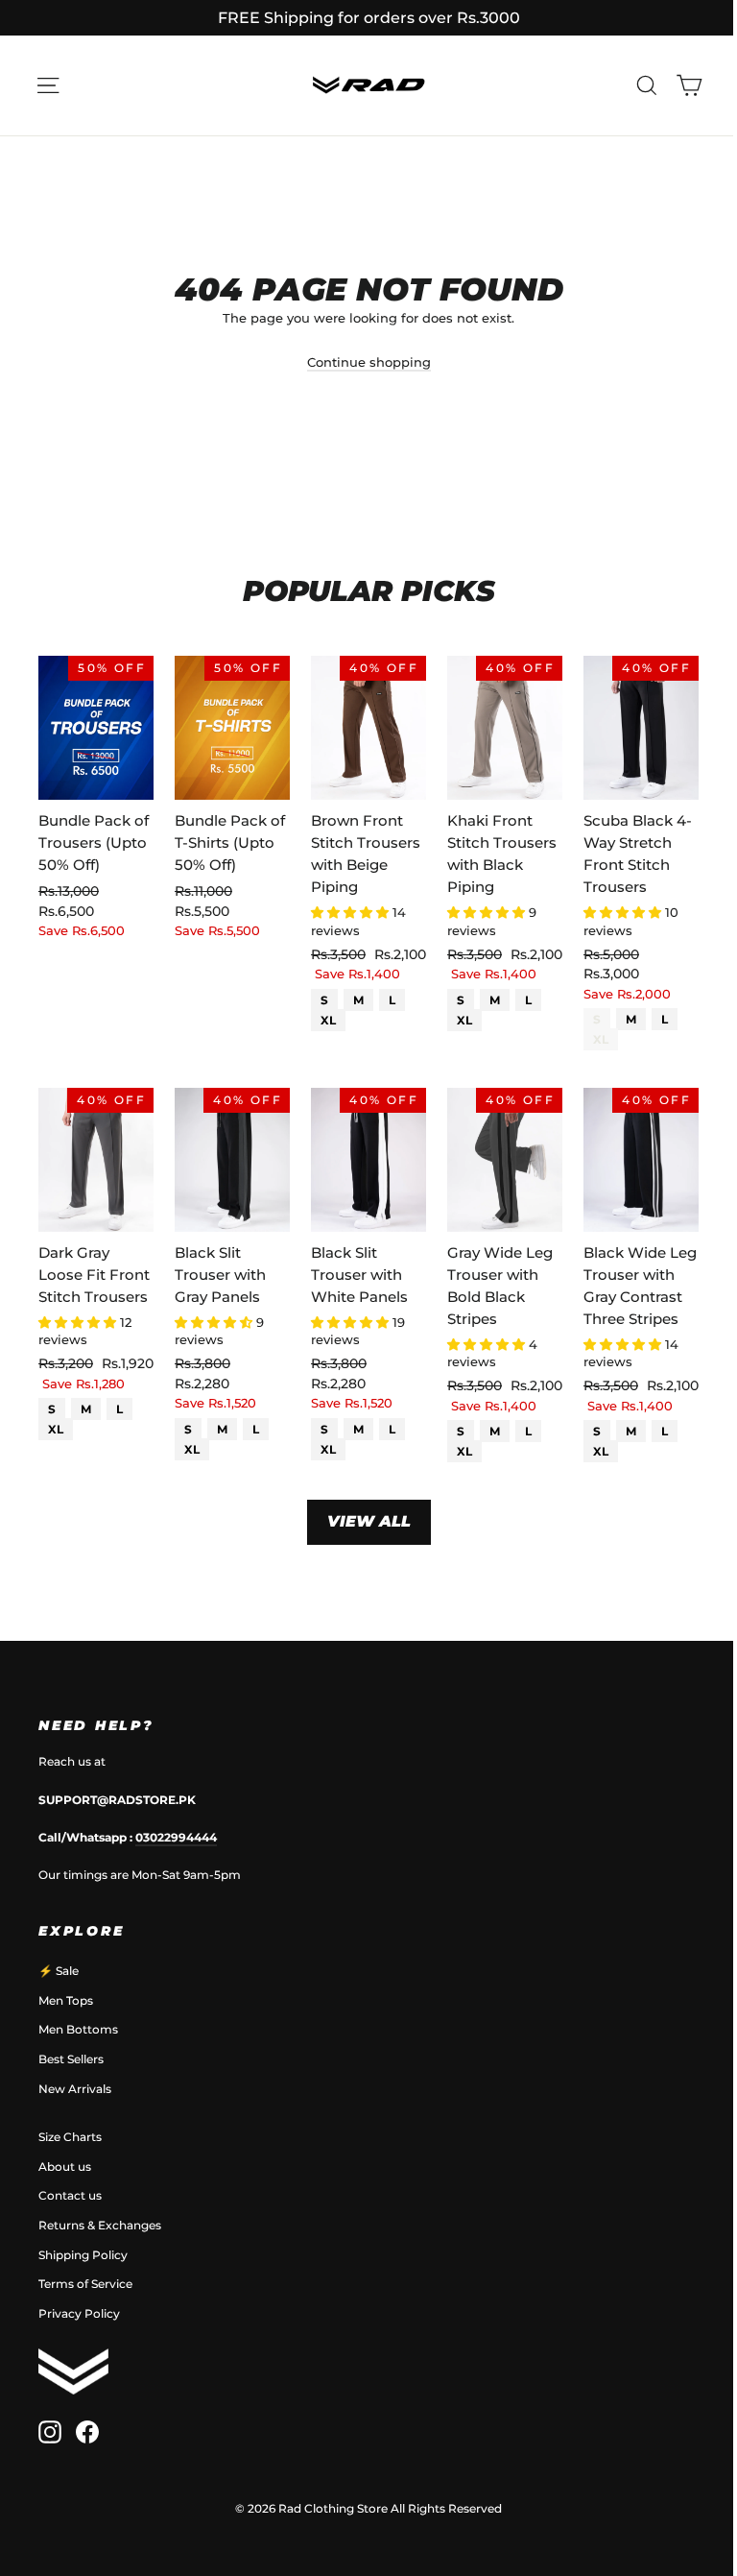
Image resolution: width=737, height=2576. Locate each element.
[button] (352, 912)
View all (369, 1521)
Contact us (70, 2195)
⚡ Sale (59, 1971)
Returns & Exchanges (100, 2225)
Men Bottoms (78, 2029)
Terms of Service (85, 2284)
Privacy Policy (79, 2313)
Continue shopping (369, 362)
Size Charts (70, 2137)
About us (65, 2167)
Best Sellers (71, 2059)
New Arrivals (75, 2089)
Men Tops (66, 2000)
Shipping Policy (83, 2255)
